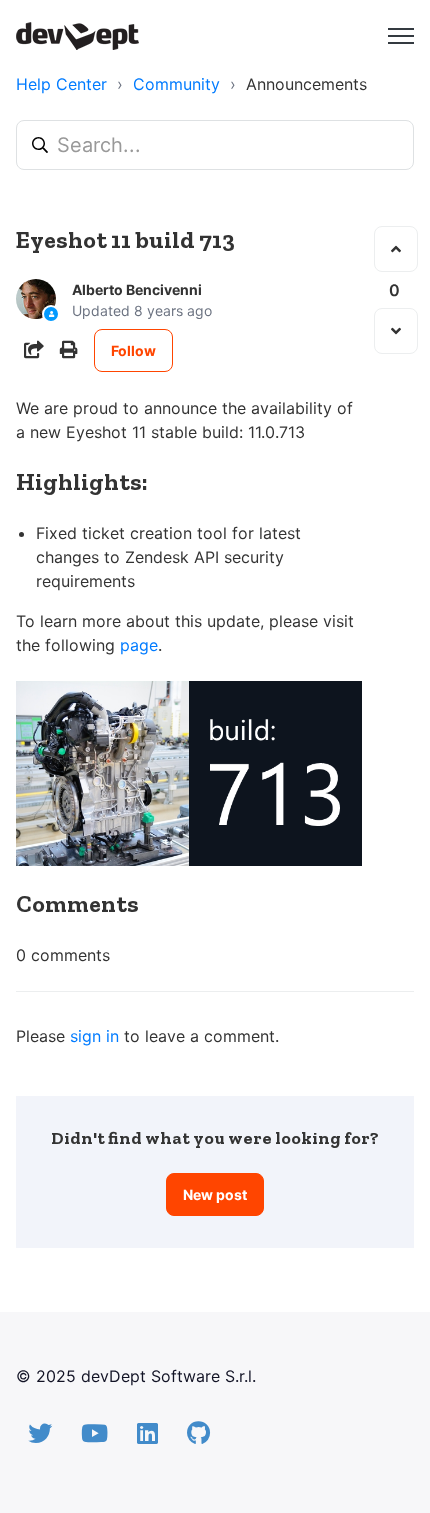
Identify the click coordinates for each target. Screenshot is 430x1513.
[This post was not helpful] (396, 331)
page (139, 645)
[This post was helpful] (396, 249)
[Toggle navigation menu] (401, 36)
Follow (133, 350)
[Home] (77, 36)
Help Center (61, 84)
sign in (94, 1036)
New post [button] (215, 1194)
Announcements (306, 84)
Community (176, 84)
